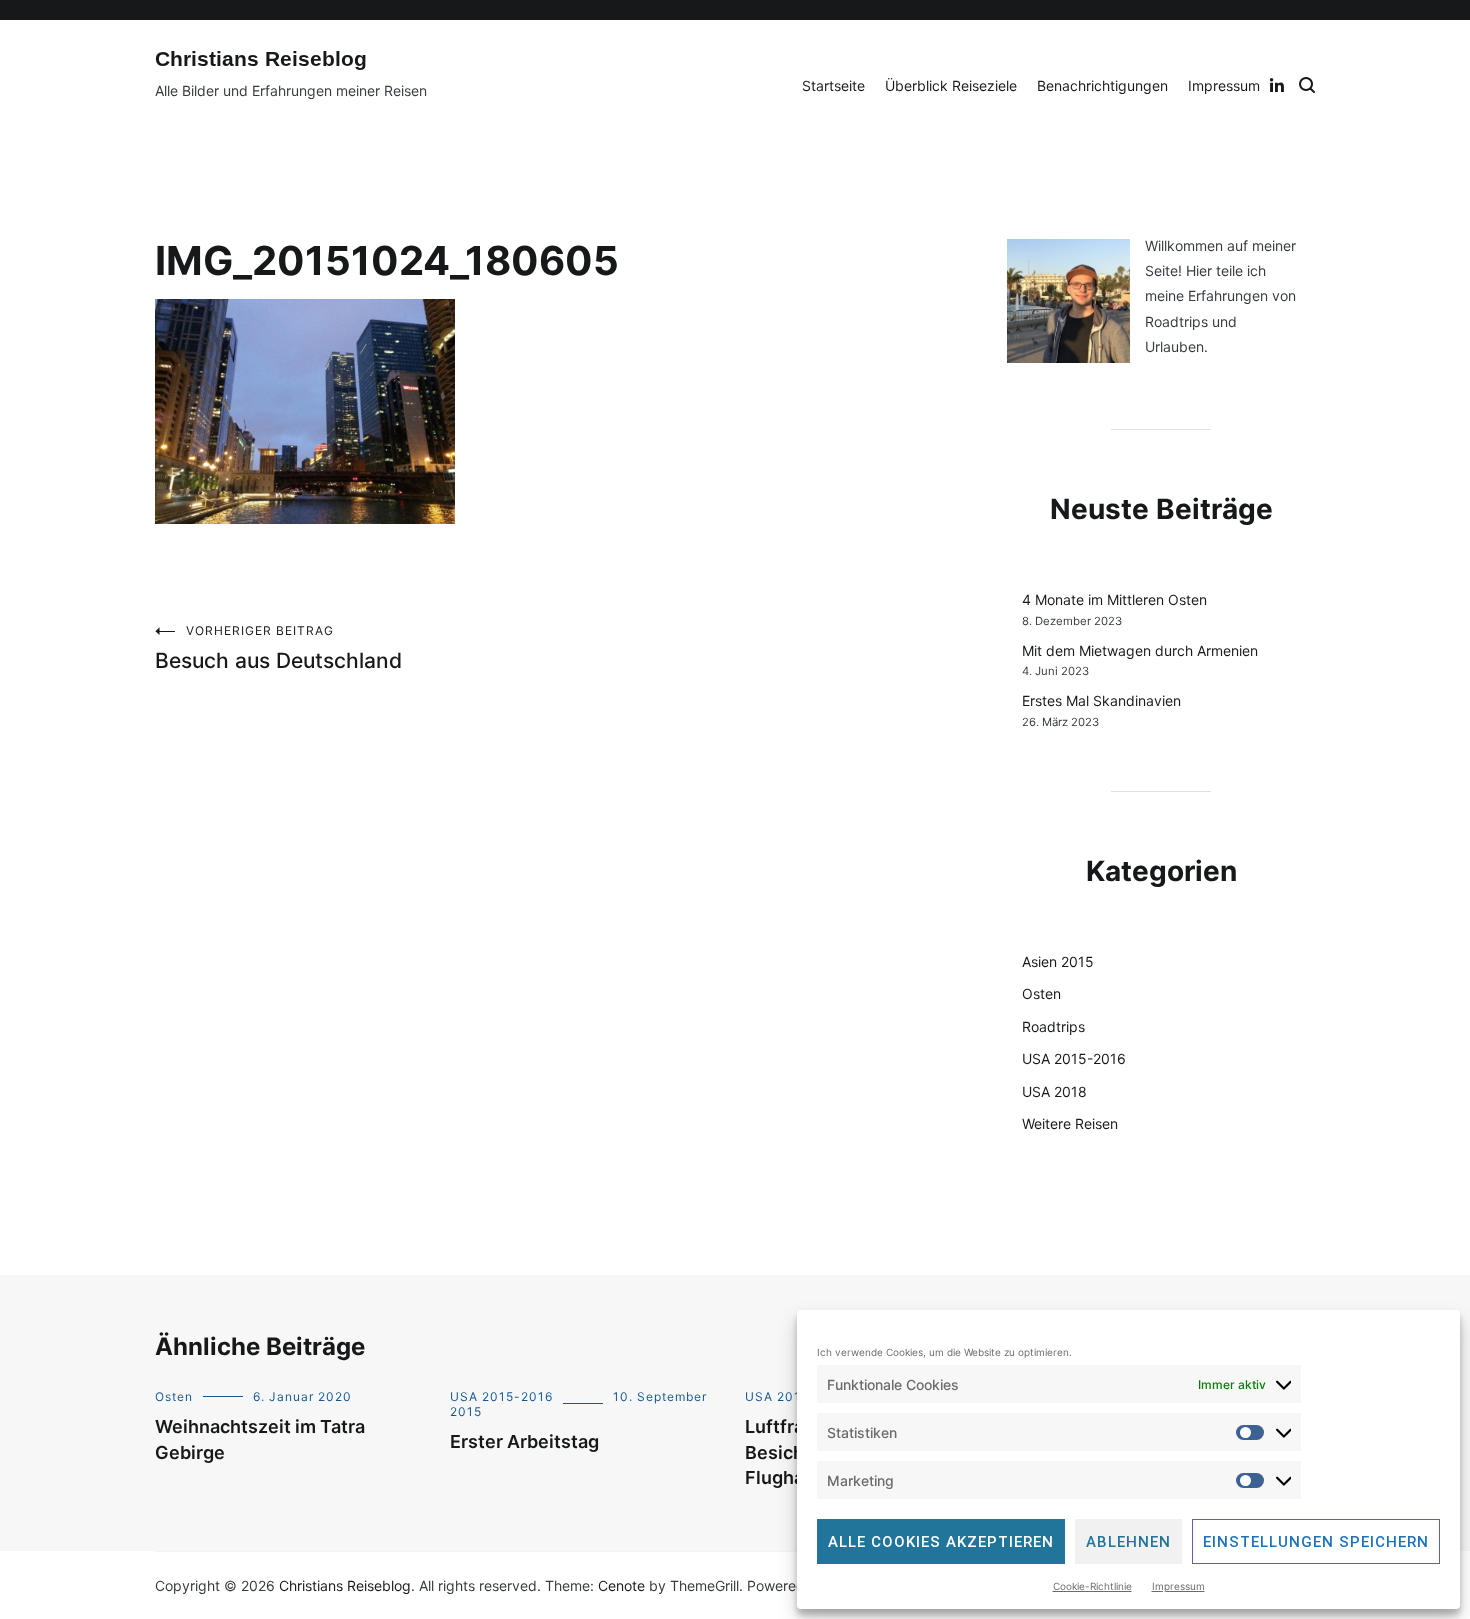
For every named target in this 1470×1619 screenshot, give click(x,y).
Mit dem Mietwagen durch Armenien (1140, 650)
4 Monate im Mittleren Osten (1114, 599)
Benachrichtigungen (1102, 85)
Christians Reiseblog (261, 58)
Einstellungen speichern (1316, 1542)
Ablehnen (1128, 1542)
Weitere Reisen (1070, 1123)
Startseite (833, 85)
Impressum (1178, 1586)
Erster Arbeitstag (524, 1441)
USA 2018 (1054, 1091)
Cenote (621, 1585)
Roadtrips (1053, 1026)
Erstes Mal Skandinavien (1101, 700)
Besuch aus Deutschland (278, 648)
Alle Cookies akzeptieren (941, 1542)
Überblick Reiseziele (951, 85)
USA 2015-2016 (1074, 1058)
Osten (1041, 993)
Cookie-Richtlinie (1092, 1586)
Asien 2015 (1058, 961)
